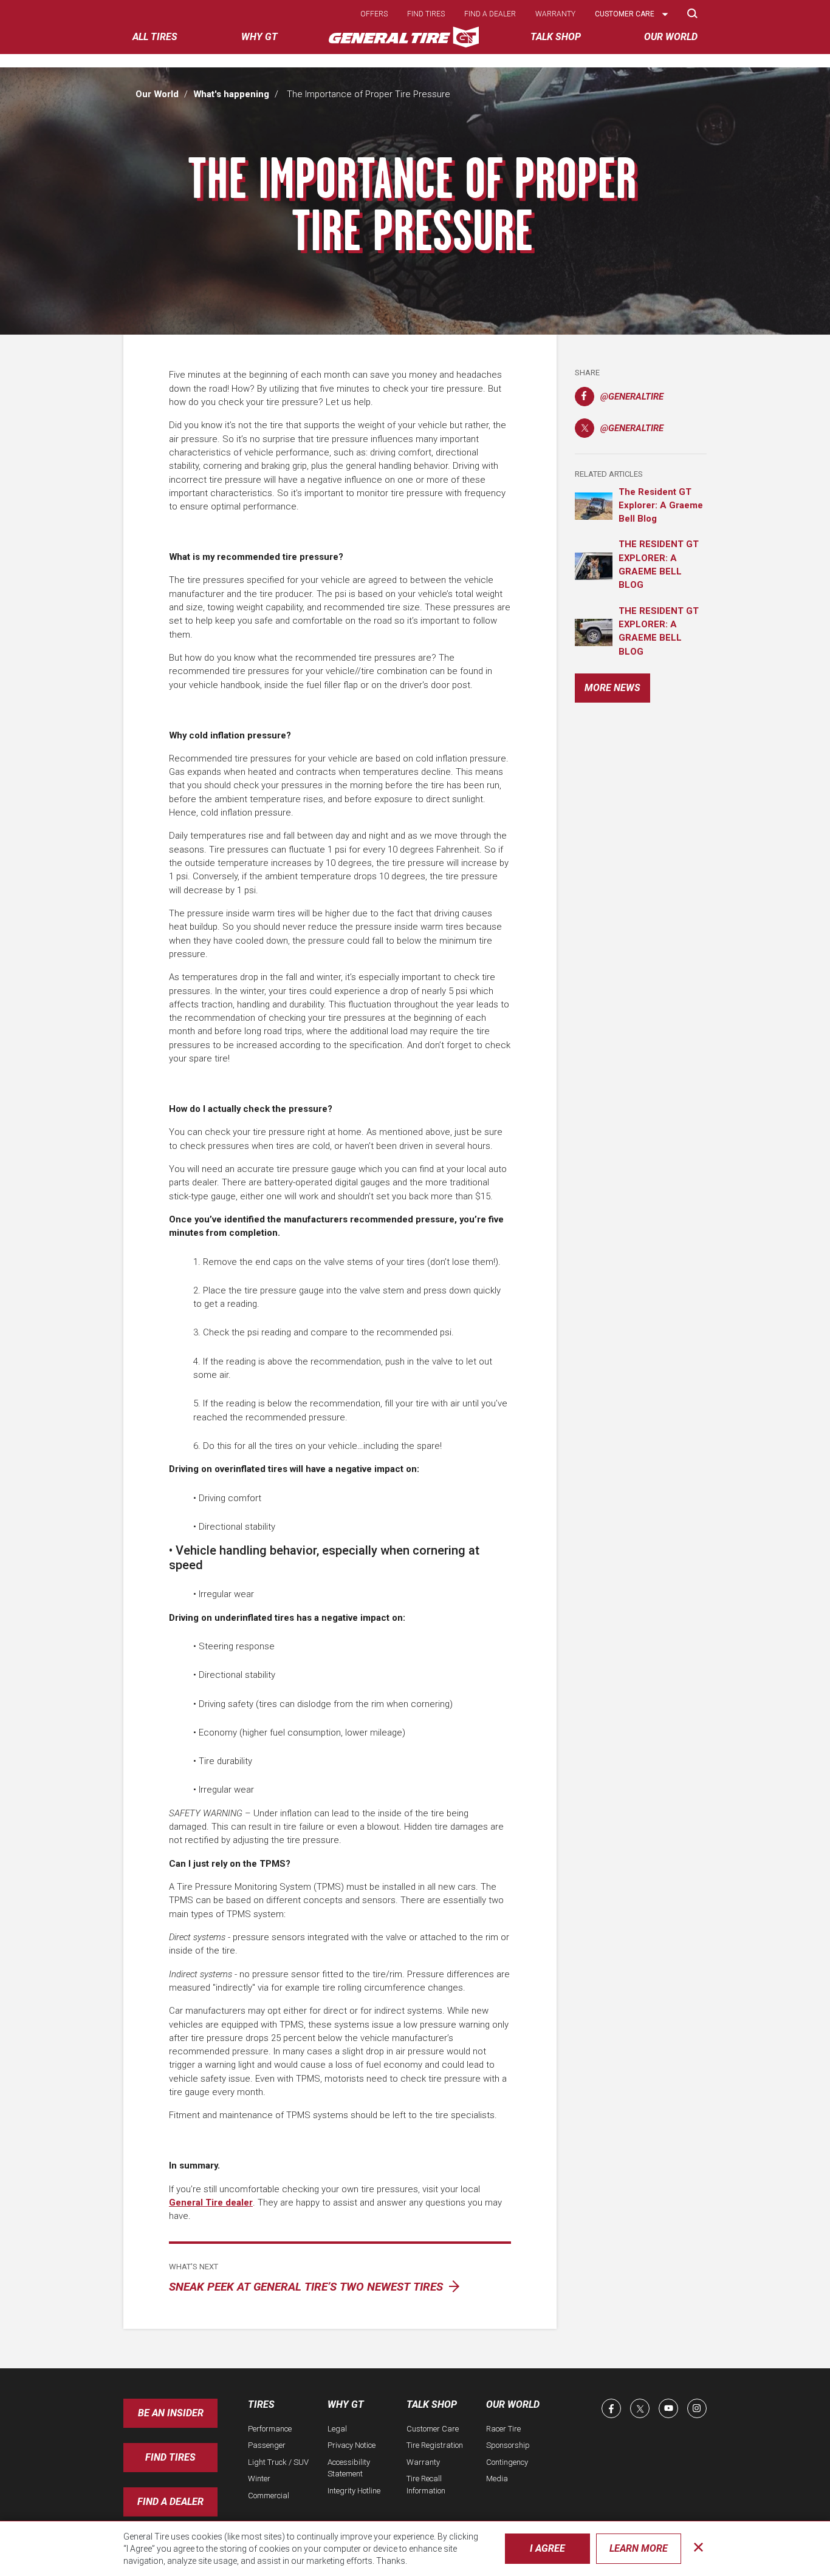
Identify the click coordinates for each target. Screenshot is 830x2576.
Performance (270, 2429)
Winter (259, 2479)
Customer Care (433, 2429)
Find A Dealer (170, 2502)
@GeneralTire (619, 399)
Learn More (639, 2548)
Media (497, 2479)
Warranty (555, 14)
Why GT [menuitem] (259, 37)
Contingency (507, 2462)
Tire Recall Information (426, 2485)
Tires (261, 2404)
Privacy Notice (352, 2445)
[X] (640, 2408)
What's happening (231, 94)
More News (612, 688)
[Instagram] (697, 2408)
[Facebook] (611, 2408)
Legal (337, 2429)
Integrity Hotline (354, 2491)
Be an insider (171, 2413)
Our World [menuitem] (671, 37)
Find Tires (170, 2457)
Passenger (267, 2445)
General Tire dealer (211, 2203)
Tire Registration (435, 2445)
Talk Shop (432, 2404)
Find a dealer (490, 14)
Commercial (269, 2496)
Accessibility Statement (349, 2468)
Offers (374, 14)
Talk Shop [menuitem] (556, 37)
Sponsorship (508, 2445)
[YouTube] (668, 2408)
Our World (157, 94)
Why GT (346, 2404)
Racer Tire (503, 2429)
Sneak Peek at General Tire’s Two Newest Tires (307, 2287)
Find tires (426, 14)
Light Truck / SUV (278, 2462)
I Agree (547, 2548)
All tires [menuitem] (155, 37)
